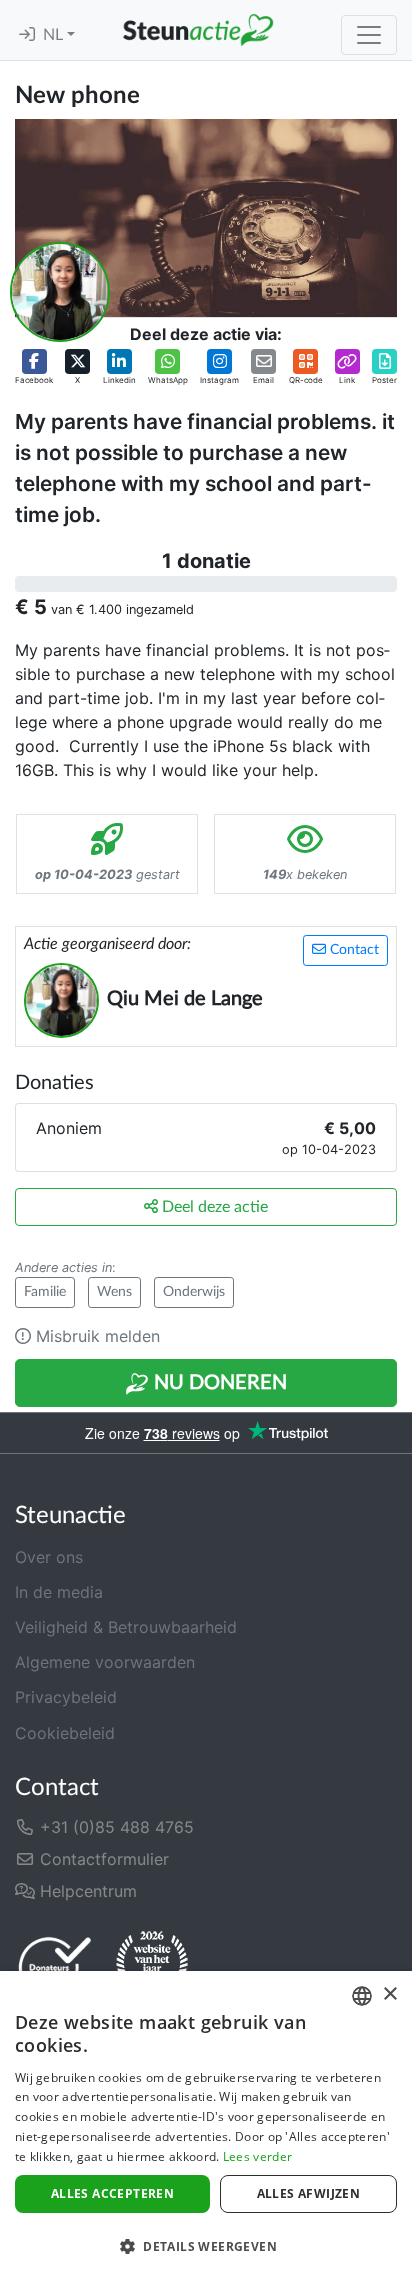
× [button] (389, 1994)
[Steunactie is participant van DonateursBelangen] (55, 1966)
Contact (352, 950)
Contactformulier (102, 1859)
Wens (114, 1292)
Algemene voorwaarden (105, 1662)
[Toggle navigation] (369, 35)
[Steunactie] (198, 30)
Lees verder (257, 2156)
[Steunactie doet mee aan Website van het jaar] (152, 1966)
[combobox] (362, 1996)
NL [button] (55, 35)
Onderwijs (194, 1292)
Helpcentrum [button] (86, 1891)
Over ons (49, 1557)
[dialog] (206, 2126)
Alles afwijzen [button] (309, 2193)
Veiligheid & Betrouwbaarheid (126, 1627)
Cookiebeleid (65, 1733)
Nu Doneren (218, 1383)
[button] (34, 367)
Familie (45, 1292)
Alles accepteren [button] (112, 2193)
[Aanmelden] (27, 35)
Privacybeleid (66, 1697)
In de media (59, 1592)
